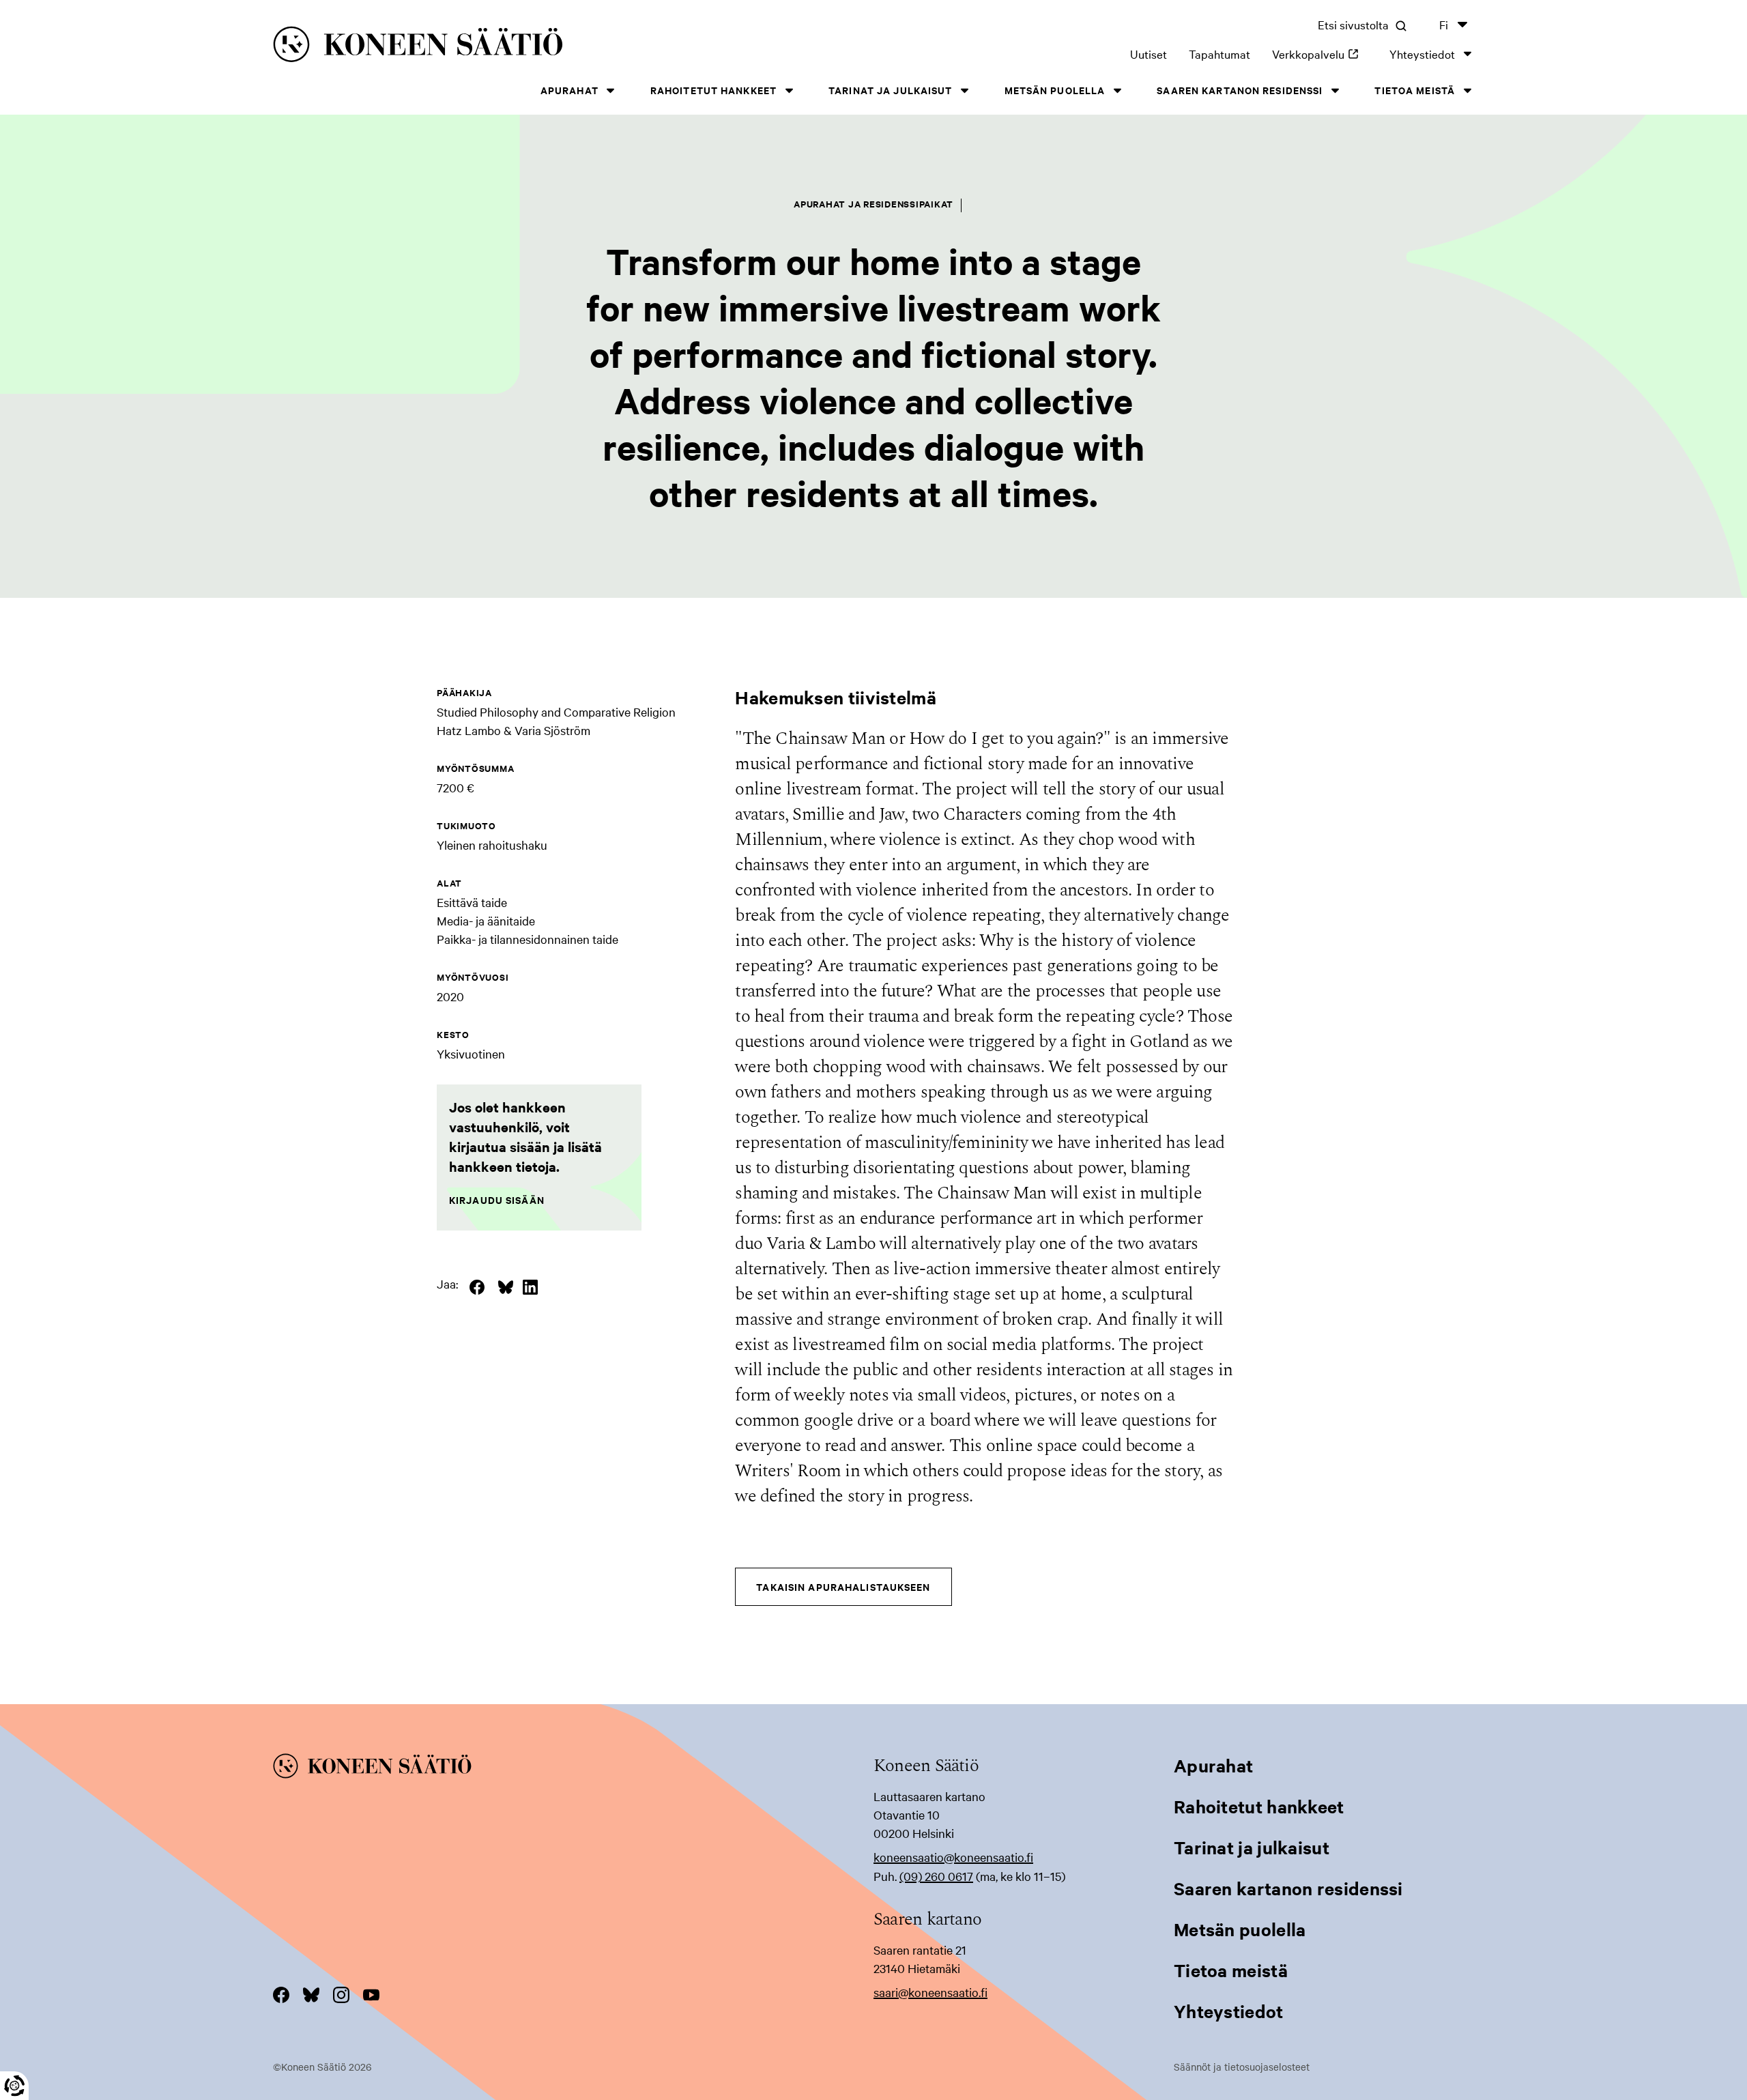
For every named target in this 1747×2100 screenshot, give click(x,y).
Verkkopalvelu (1320, 54)
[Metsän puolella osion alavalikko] (1117, 90)
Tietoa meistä (1415, 90)
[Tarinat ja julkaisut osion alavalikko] (965, 90)
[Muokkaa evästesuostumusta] (14, 2086)
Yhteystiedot (1422, 54)
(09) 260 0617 (936, 1876)
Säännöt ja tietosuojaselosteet (1242, 2067)
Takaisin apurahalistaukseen (843, 1586)
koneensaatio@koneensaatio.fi (953, 1857)
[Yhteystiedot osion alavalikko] (1467, 54)
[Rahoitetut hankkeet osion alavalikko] (789, 90)
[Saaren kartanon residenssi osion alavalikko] (1335, 90)
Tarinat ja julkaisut (890, 90)
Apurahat (569, 90)
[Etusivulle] (533, 47)
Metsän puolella (1055, 90)
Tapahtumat (1219, 54)
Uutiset (1149, 54)
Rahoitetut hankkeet (713, 90)
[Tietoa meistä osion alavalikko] (1467, 90)
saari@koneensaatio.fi (930, 1992)
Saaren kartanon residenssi (1240, 90)
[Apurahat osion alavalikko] (611, 90)
